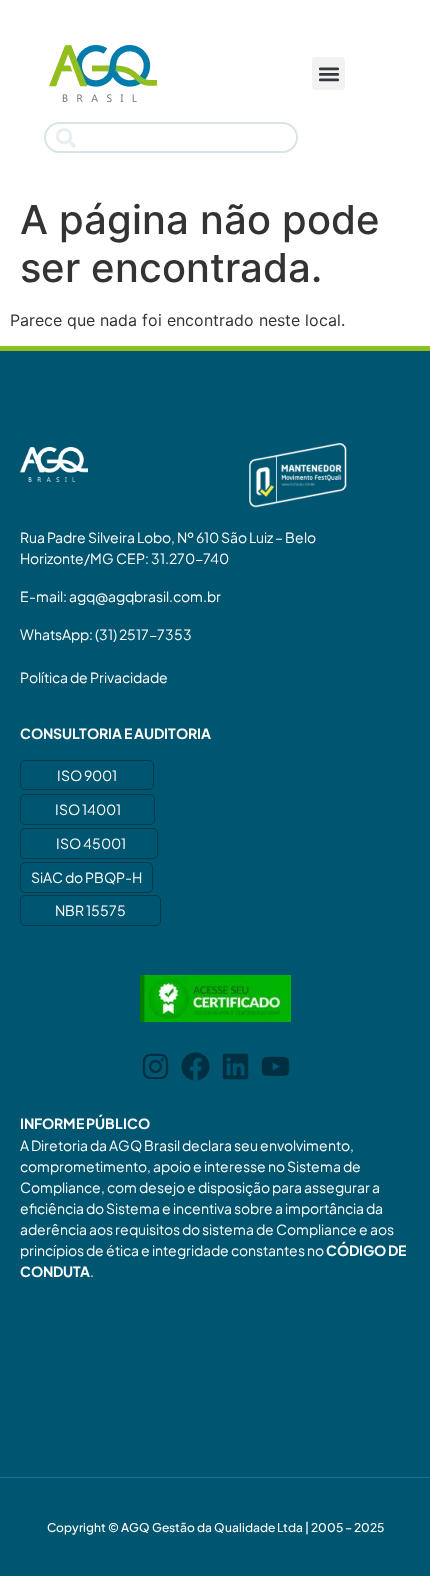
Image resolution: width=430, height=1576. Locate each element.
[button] (328, 73)
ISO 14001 (88, 809)
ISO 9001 (87, 775)
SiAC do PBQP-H (86, 877)
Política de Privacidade (94, 677)
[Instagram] (155, 1066)
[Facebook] (195, 1066)
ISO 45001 (91, 843)
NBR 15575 (90, 910)
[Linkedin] (235, 1066)
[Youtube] (275, 1066)
